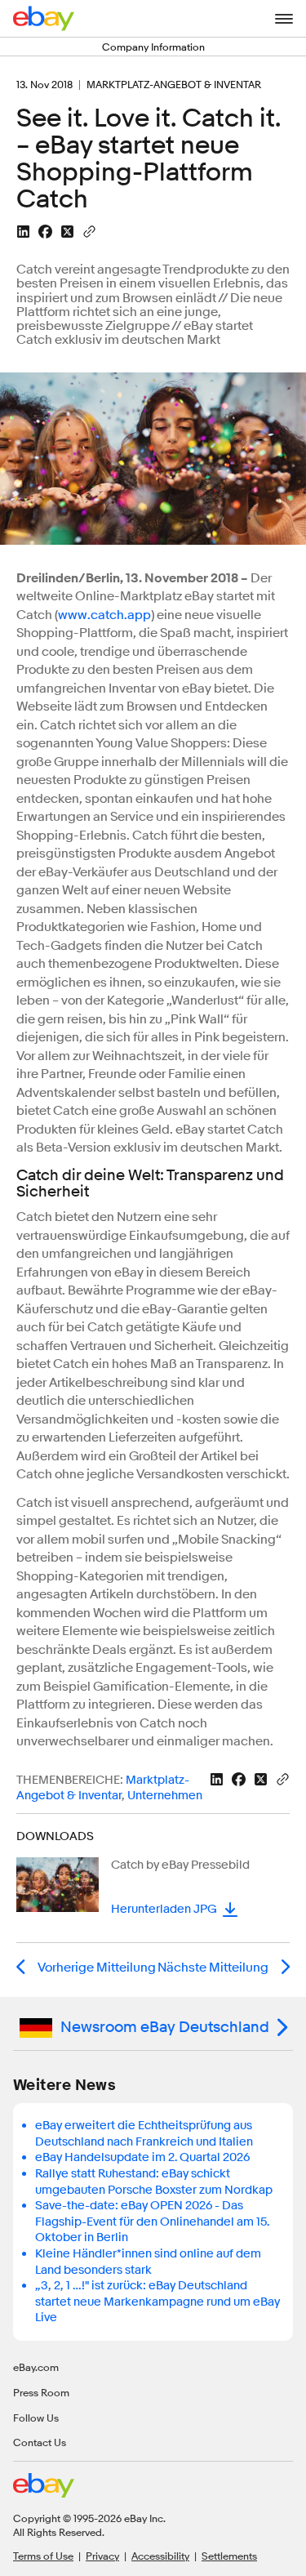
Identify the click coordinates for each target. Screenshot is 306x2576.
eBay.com (36, 2367)
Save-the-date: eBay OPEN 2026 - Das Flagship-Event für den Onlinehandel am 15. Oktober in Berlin (152, 2222)
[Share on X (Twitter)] (67, 232)
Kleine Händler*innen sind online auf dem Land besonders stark (148, 2262)
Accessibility (160, 2556)
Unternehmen (165, 1796)
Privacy (102, 2556)
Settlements (229, 2556)
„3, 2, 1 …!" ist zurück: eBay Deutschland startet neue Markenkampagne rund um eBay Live (157, 2302)
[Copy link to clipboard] (89, 230)
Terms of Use (43, 2556)
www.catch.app (104, 615)
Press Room (41, 2392)
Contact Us (40, 2442)
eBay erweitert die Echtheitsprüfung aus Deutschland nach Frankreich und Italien (144, 2134)
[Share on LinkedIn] (23, 232)
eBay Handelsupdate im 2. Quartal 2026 (142, 2157)
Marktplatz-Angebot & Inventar (103, 1788)
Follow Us (36, 2418)
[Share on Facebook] (45, 232)
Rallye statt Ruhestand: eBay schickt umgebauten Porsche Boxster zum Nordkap (154, 2182)
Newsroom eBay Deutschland (165, 2027)
